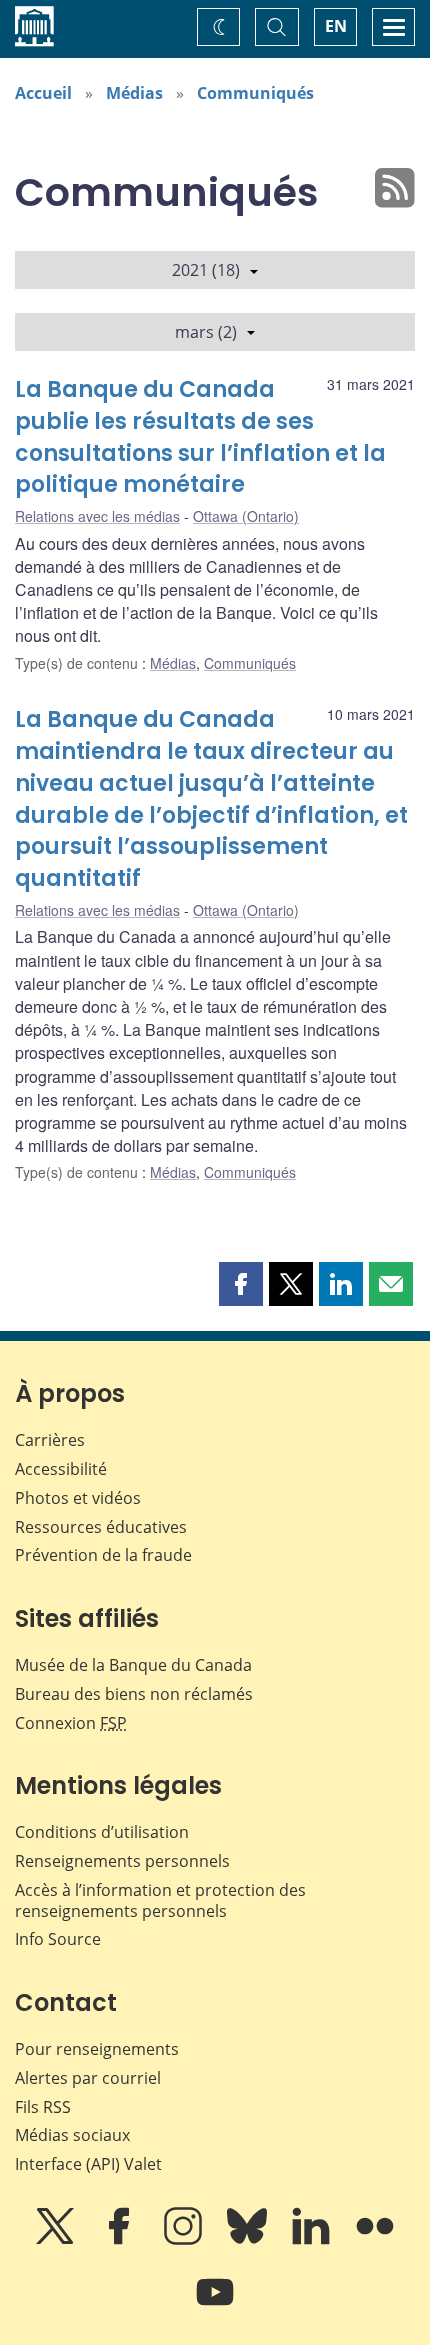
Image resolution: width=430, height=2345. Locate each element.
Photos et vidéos (78, 1498)
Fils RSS (43, 2107)
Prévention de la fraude (103, 1555)
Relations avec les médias (97, 516)
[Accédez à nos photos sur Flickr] (375, 2240)
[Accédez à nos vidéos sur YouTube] (215, 2306)
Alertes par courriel (88, 2078)
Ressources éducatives (101, 1527)
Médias (134, 93)
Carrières (50, 1440)
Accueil (43, 93)
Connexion (71, 1723)
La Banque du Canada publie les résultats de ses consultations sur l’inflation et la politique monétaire (200, 437)
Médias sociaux (72, 2135)
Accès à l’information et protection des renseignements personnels (160, 1900)
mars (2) (206, 332)
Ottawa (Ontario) (246, 516)
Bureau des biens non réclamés (134, 1694)
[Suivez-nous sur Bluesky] (249, 2240)
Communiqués (255, 93)
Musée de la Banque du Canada (133, 1665)
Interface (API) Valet (88, 2164)
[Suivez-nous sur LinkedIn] (313, 2240)
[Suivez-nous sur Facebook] (121, 2240)
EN (336, 26)
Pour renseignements (97, 2049)
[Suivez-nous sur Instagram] (185, 2240)
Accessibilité (61, 1469)
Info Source (58, 1939)
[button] (241, 1284)
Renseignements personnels (122, 1861)
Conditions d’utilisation (102, 1832)
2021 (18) (206, 270)
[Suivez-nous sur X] (57, 2240)
